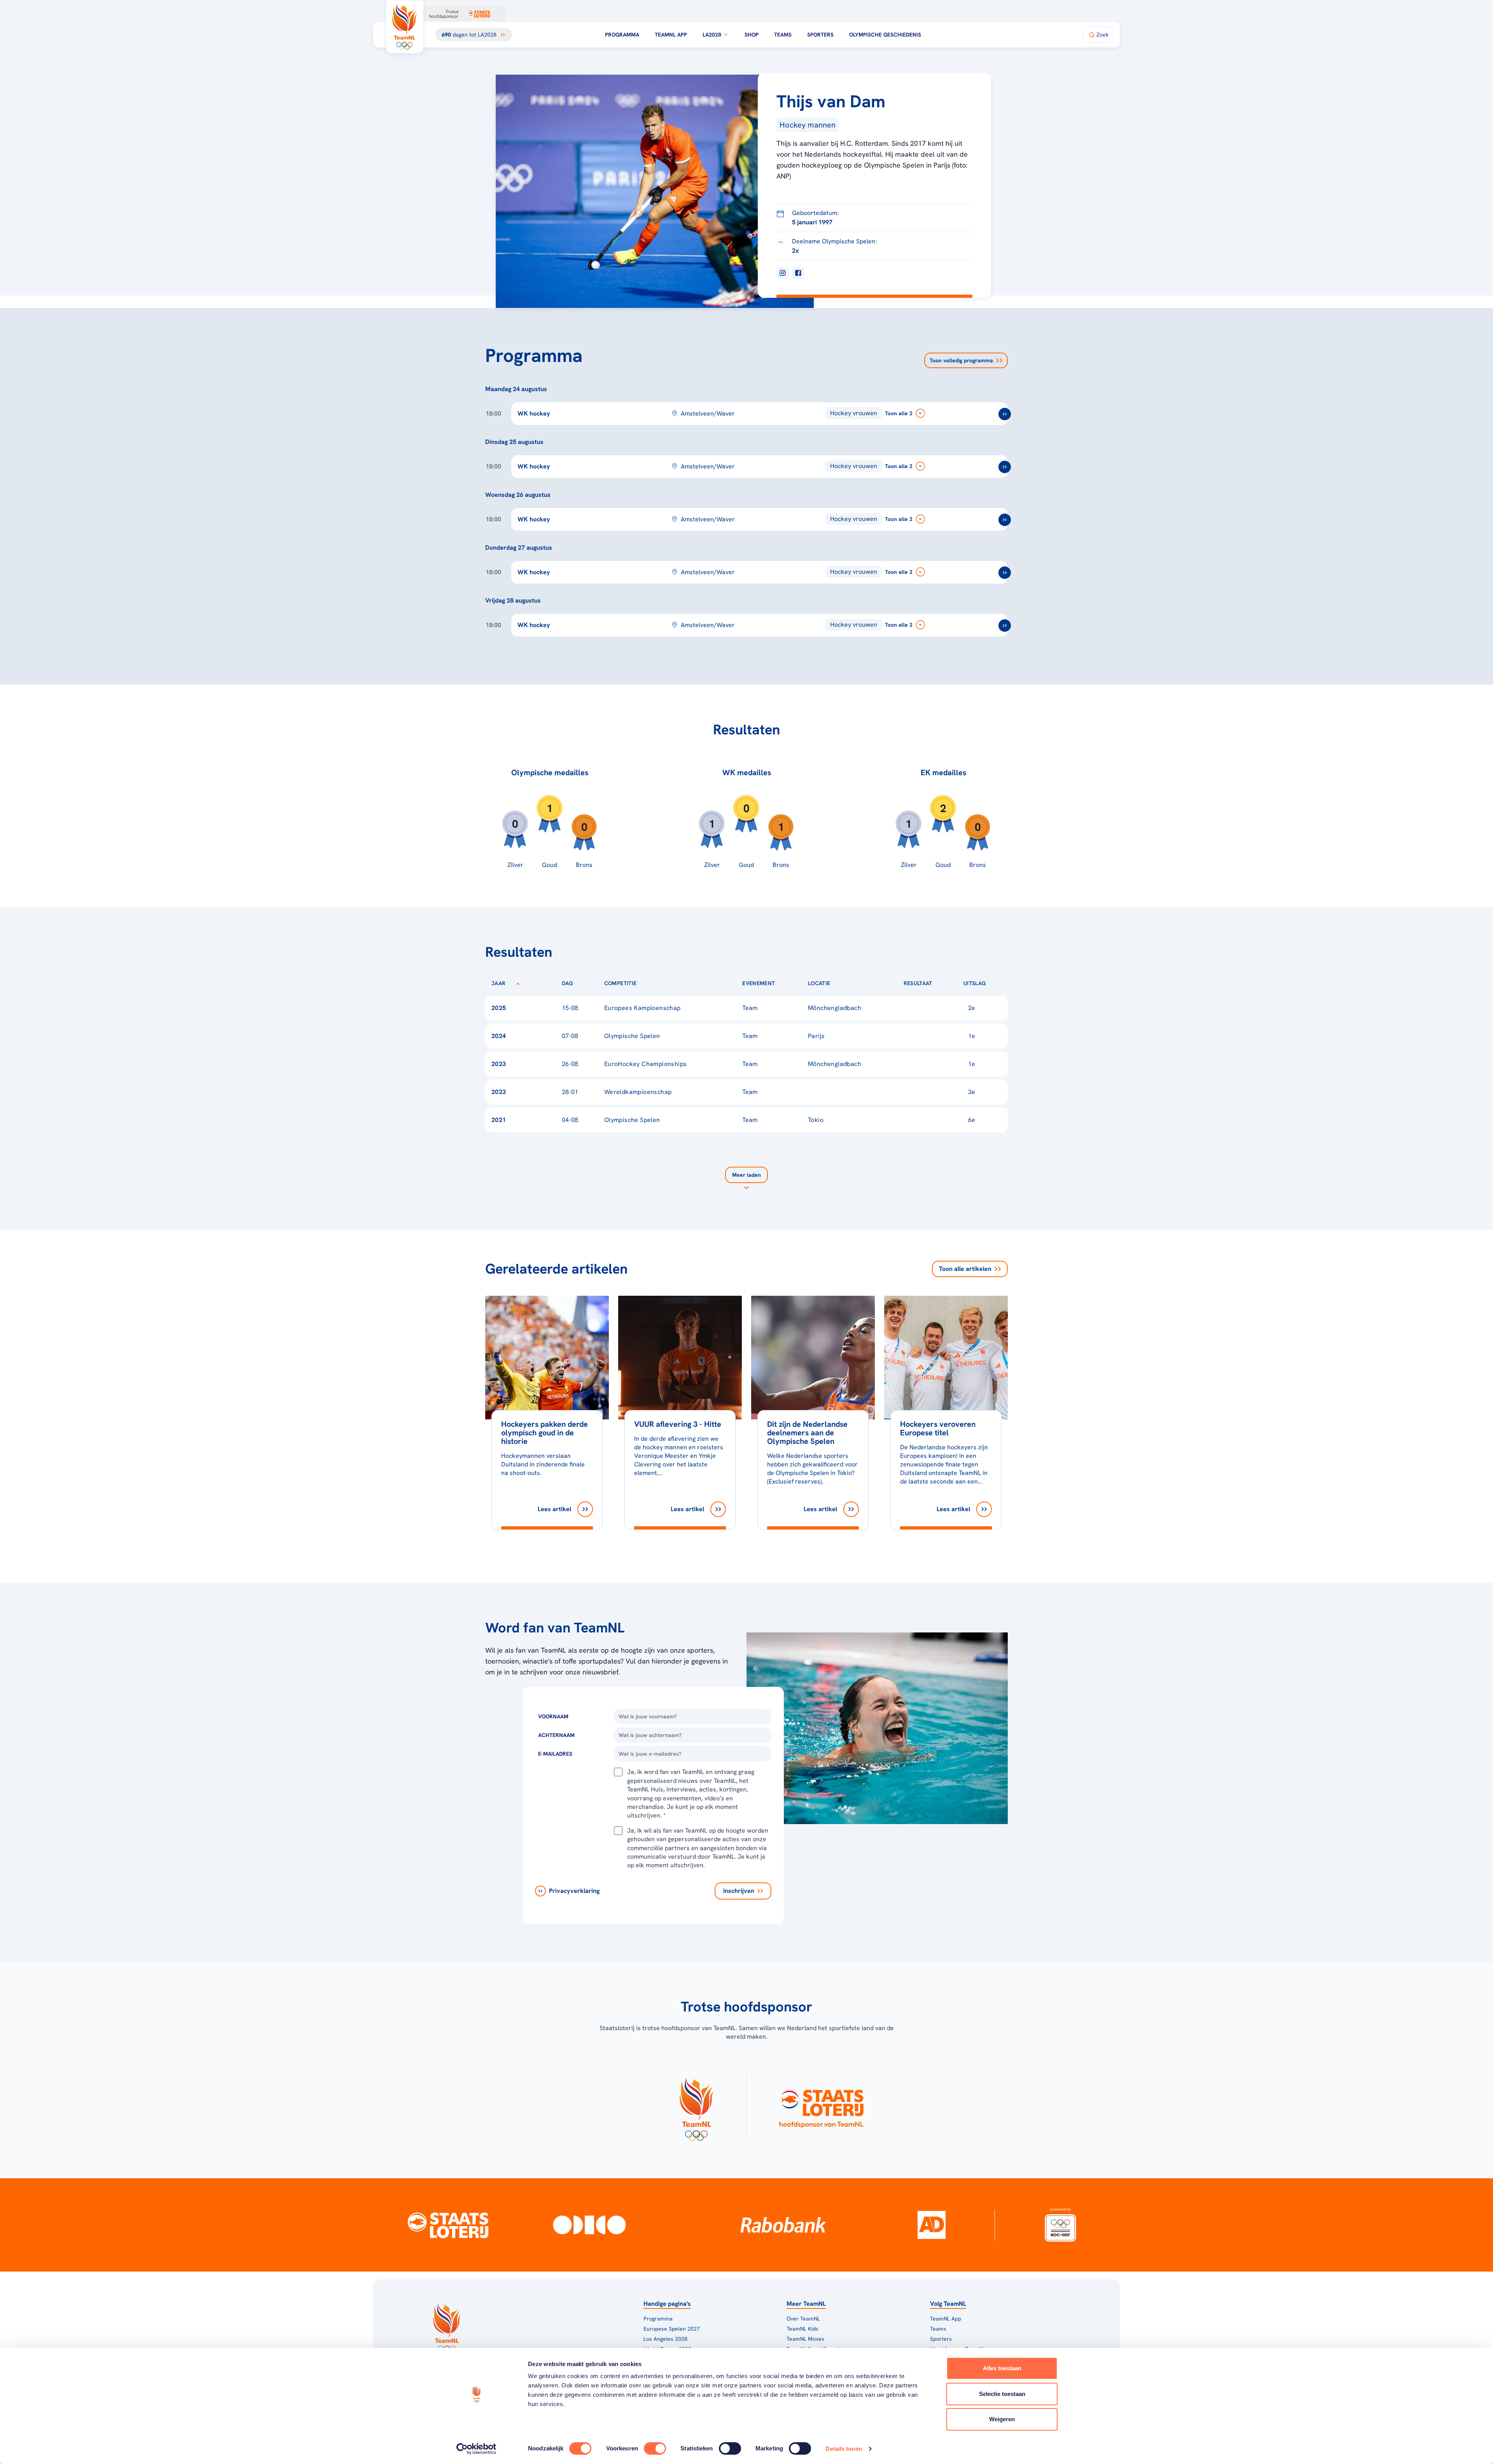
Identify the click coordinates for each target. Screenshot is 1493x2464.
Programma (622, 35)
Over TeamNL (803, 2319)
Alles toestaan (1002, 2368)
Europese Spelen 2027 (672, 2329)
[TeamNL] (696, 2107)
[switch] (655, 2448)
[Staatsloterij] (448, 2225)
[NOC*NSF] (1060, 2225)
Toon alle (965, 1269)
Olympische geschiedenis (885, 35)
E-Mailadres (555, 1754)
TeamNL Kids (802, 2329)
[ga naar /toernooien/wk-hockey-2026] (1005, 414)
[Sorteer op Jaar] (518, 983)
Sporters (820, 35)
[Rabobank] (783, 2225)
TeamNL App (671, 35)
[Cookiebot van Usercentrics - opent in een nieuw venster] (476, 2449)
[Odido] (590, 2225)
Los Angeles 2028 (665, 2339)
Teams (783, 35)
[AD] (932, 2225)
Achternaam (556, 1735)
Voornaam (553, 1716)
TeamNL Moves (805, 2339)
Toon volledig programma (961, 360)
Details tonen (844, 2449)
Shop (752, 35)
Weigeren (1002, 2419)
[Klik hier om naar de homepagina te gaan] (405, 27)
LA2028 (712, 35)
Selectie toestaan (1002, 2394)
